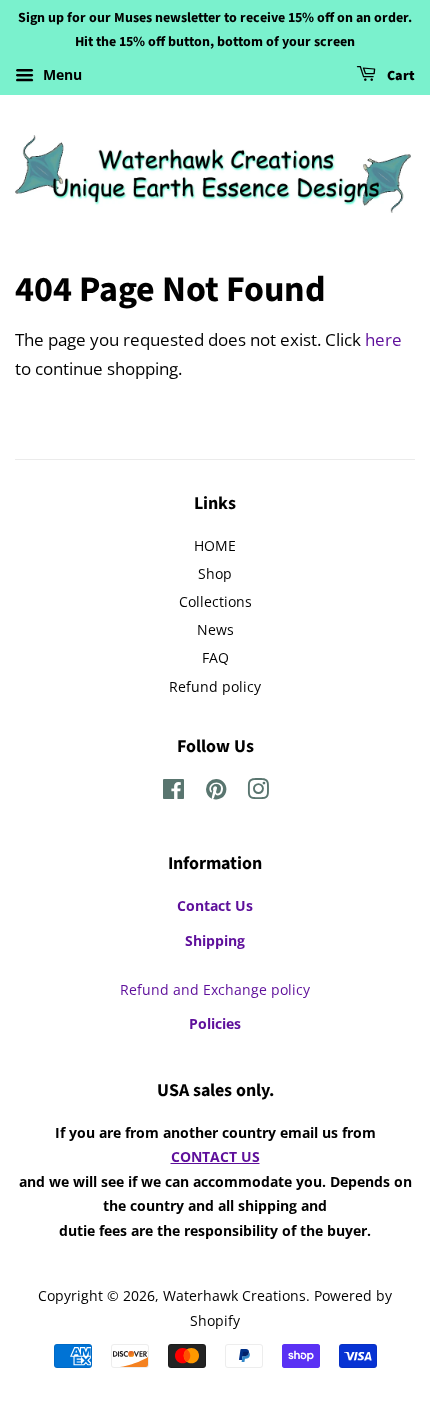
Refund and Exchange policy (215, 989)
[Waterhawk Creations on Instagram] (258, 792)
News (215, 629)
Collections (215, 601)
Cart (399, 76)
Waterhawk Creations (234, 1295)
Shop (215, 573)
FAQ (215, 657)
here (383, 339)
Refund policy (215, 686)
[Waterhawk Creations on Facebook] (173, 792)
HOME (215, 545)
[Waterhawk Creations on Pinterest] (216, 792)
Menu (60, 74)
